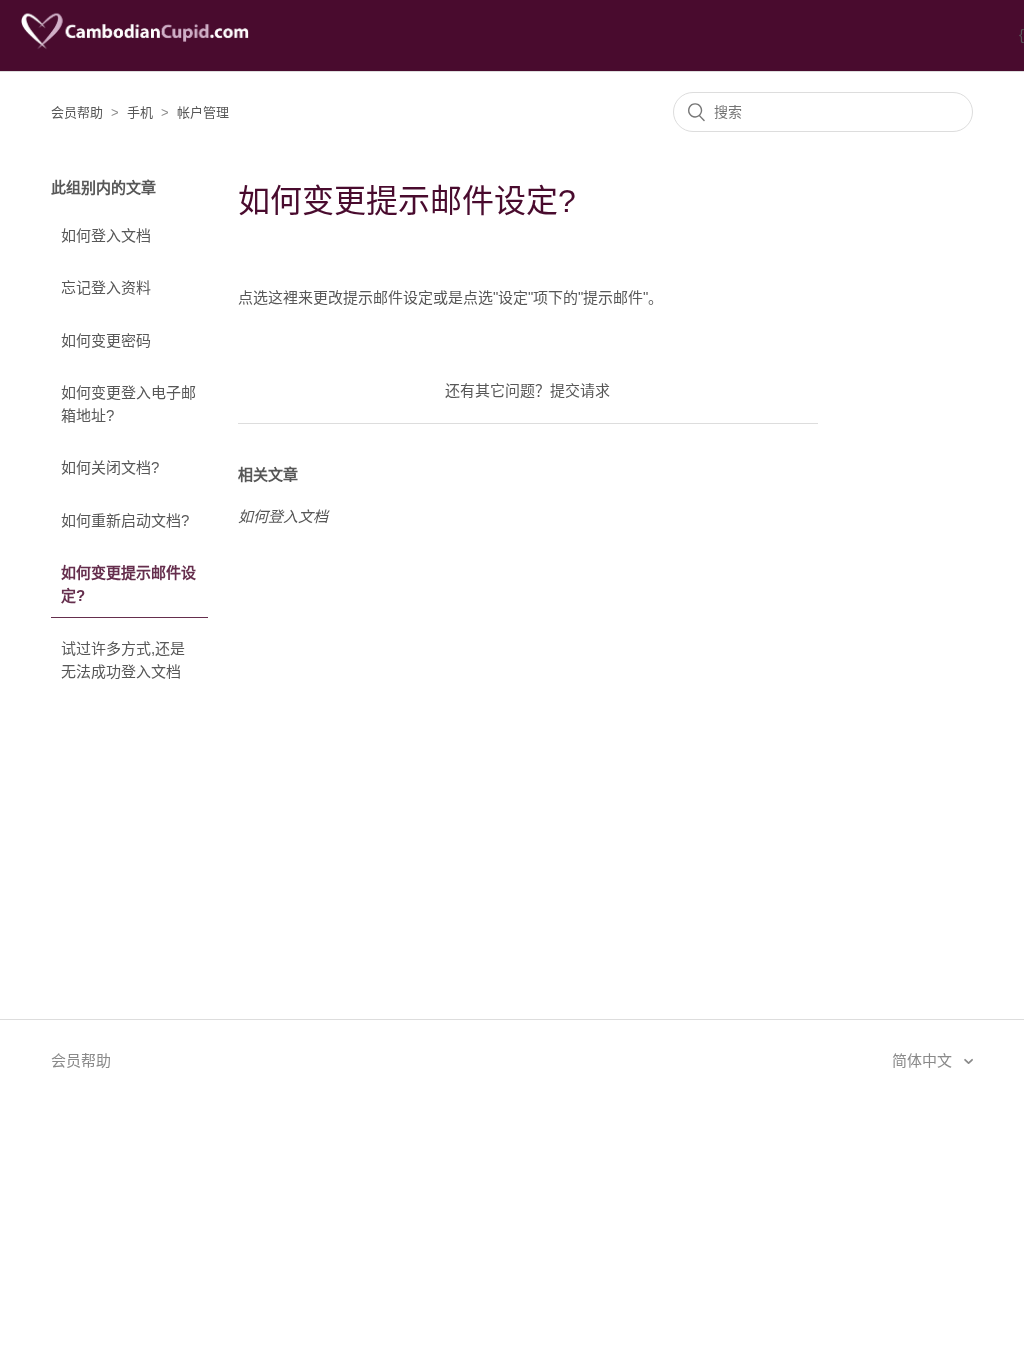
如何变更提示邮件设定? (128, 584)
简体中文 (924, 1060)
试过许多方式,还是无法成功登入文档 (123, 660)
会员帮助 (77, 112)
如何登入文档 (106, 235)
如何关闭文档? (110, 467)
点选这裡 (268, 297)
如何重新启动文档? (125, 520)
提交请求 (580, 390)
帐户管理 (203, 112)
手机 (140, 112)
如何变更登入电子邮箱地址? (128, 404)
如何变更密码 (106, 340)
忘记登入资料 (106, 287)
